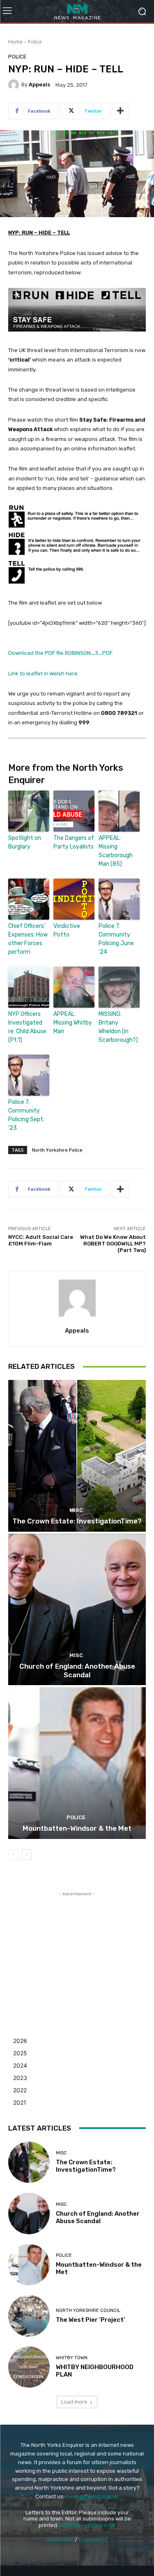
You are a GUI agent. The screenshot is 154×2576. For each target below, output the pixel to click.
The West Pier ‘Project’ (91, 2320)
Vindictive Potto (67, 930)
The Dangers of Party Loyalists (74, 842)
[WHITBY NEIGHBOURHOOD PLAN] (29, 2367)
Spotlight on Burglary (25, 842)
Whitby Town (72, 2358)
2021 (20, 2102)
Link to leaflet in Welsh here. (44, 674)
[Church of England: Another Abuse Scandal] (77, 1610)
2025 (20, 2053)
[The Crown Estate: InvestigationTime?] (77, 1456)
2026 (20, 2041)
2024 (20, 2065)
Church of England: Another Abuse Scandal (77, 1670)
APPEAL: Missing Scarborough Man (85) (116, 851)
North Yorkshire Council (88, 2311)
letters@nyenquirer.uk (88, 2525)
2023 (20, 2078)
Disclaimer (60, 2540)
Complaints (93, 2540)
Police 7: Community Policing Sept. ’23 (26, 1115)
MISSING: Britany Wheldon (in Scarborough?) (118, 1027)
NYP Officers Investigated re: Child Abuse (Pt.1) (27, 1027)
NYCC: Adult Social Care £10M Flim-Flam (41, 1240)
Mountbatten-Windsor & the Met (77, 1828)
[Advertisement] (77, 1950)
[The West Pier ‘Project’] (29, 2316)
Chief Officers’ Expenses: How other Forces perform (28, 939)
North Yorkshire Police (57, 1150)
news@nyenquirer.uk (92, 2496)
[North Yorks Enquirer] (77, 11)
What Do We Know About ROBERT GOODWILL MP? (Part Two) (113, 1243)
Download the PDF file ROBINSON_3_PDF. (61, 653)
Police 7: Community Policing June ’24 (116, 939)
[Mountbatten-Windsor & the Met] (77, 1763)
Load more (74, 2402)
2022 (20, 2090)
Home (15, 42)
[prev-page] (13, 1855)
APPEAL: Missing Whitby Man (73, 1023)
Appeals (39, 85)
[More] (120, 111)
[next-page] (26, 1855)
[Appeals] (15, 85)
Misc (76, 1510)
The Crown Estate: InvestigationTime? (77, 1521)
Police (35, 42)
